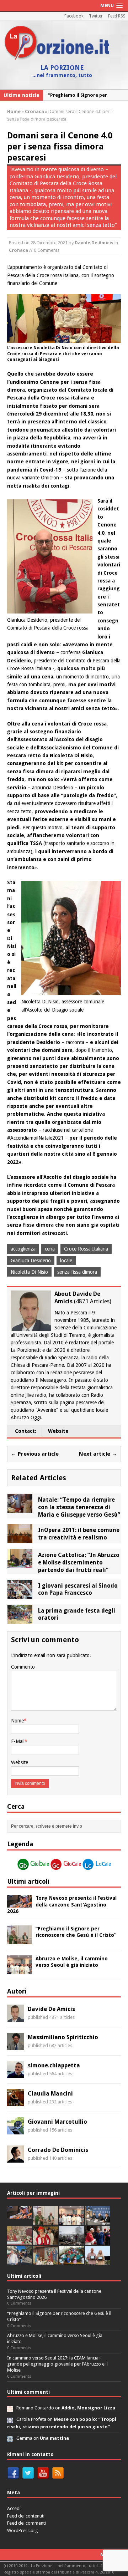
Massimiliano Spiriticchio (63, 2037)
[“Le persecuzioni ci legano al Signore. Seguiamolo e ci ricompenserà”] (20, 2241)
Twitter (96, 16)
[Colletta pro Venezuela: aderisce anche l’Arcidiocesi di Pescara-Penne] (71, 2241)
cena (50, 1249)
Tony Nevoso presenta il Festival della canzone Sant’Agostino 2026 (62, 1904)
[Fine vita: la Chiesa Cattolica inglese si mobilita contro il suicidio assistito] (97, 2241)
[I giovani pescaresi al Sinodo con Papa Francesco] (20, 1594)
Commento (23, 1667)
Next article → (98, 1454)
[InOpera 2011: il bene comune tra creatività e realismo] (20, 1539)
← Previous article (35, 1454)
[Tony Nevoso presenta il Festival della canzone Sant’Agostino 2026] (20, 1904)
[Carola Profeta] (10, 2419)
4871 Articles (93, 1301)
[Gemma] (10, 2438)
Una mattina (54, 2438)
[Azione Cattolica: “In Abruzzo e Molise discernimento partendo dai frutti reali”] (20, 1564)
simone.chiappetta (54, 2065)
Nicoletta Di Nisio (29, 1272)
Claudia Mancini (50, 2094)
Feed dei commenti (26, 2523)
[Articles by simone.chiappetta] (16, 2074)
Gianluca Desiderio (31, 1261)
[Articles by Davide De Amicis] (16, 2018)
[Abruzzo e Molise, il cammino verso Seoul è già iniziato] (20, 1970)
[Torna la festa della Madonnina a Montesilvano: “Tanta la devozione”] (20, 2261)
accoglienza (23, 1249)
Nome (17, 1721)
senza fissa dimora (77, 1272)
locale (66, 1261)
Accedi (14, 2508)
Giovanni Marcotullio (57, 2122)
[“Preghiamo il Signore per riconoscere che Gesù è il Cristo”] (20, 1940)
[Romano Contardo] (10, 2408)
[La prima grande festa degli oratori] (20, 1619)
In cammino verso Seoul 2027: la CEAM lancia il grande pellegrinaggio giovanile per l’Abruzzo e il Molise (57, 2364)
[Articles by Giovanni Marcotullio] (16, 2130)
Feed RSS (117, 16)
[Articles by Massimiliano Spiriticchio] (16, 2046)
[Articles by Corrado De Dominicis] (16, 2159)
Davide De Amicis (94, 243)
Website (58, 1431)
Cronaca (18, 250)
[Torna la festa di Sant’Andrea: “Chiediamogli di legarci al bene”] (46, 2261)
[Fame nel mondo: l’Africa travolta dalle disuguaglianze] (71, 2261)
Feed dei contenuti (26, 2516)
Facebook (74, 16)
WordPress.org (23, 2531)
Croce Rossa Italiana (86, 1249)
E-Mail (18, 1741)
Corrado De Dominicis (58, 2150)
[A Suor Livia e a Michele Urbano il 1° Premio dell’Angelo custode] (97, 2261)
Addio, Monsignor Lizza (88, 2408)
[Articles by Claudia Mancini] (16, 2102)
